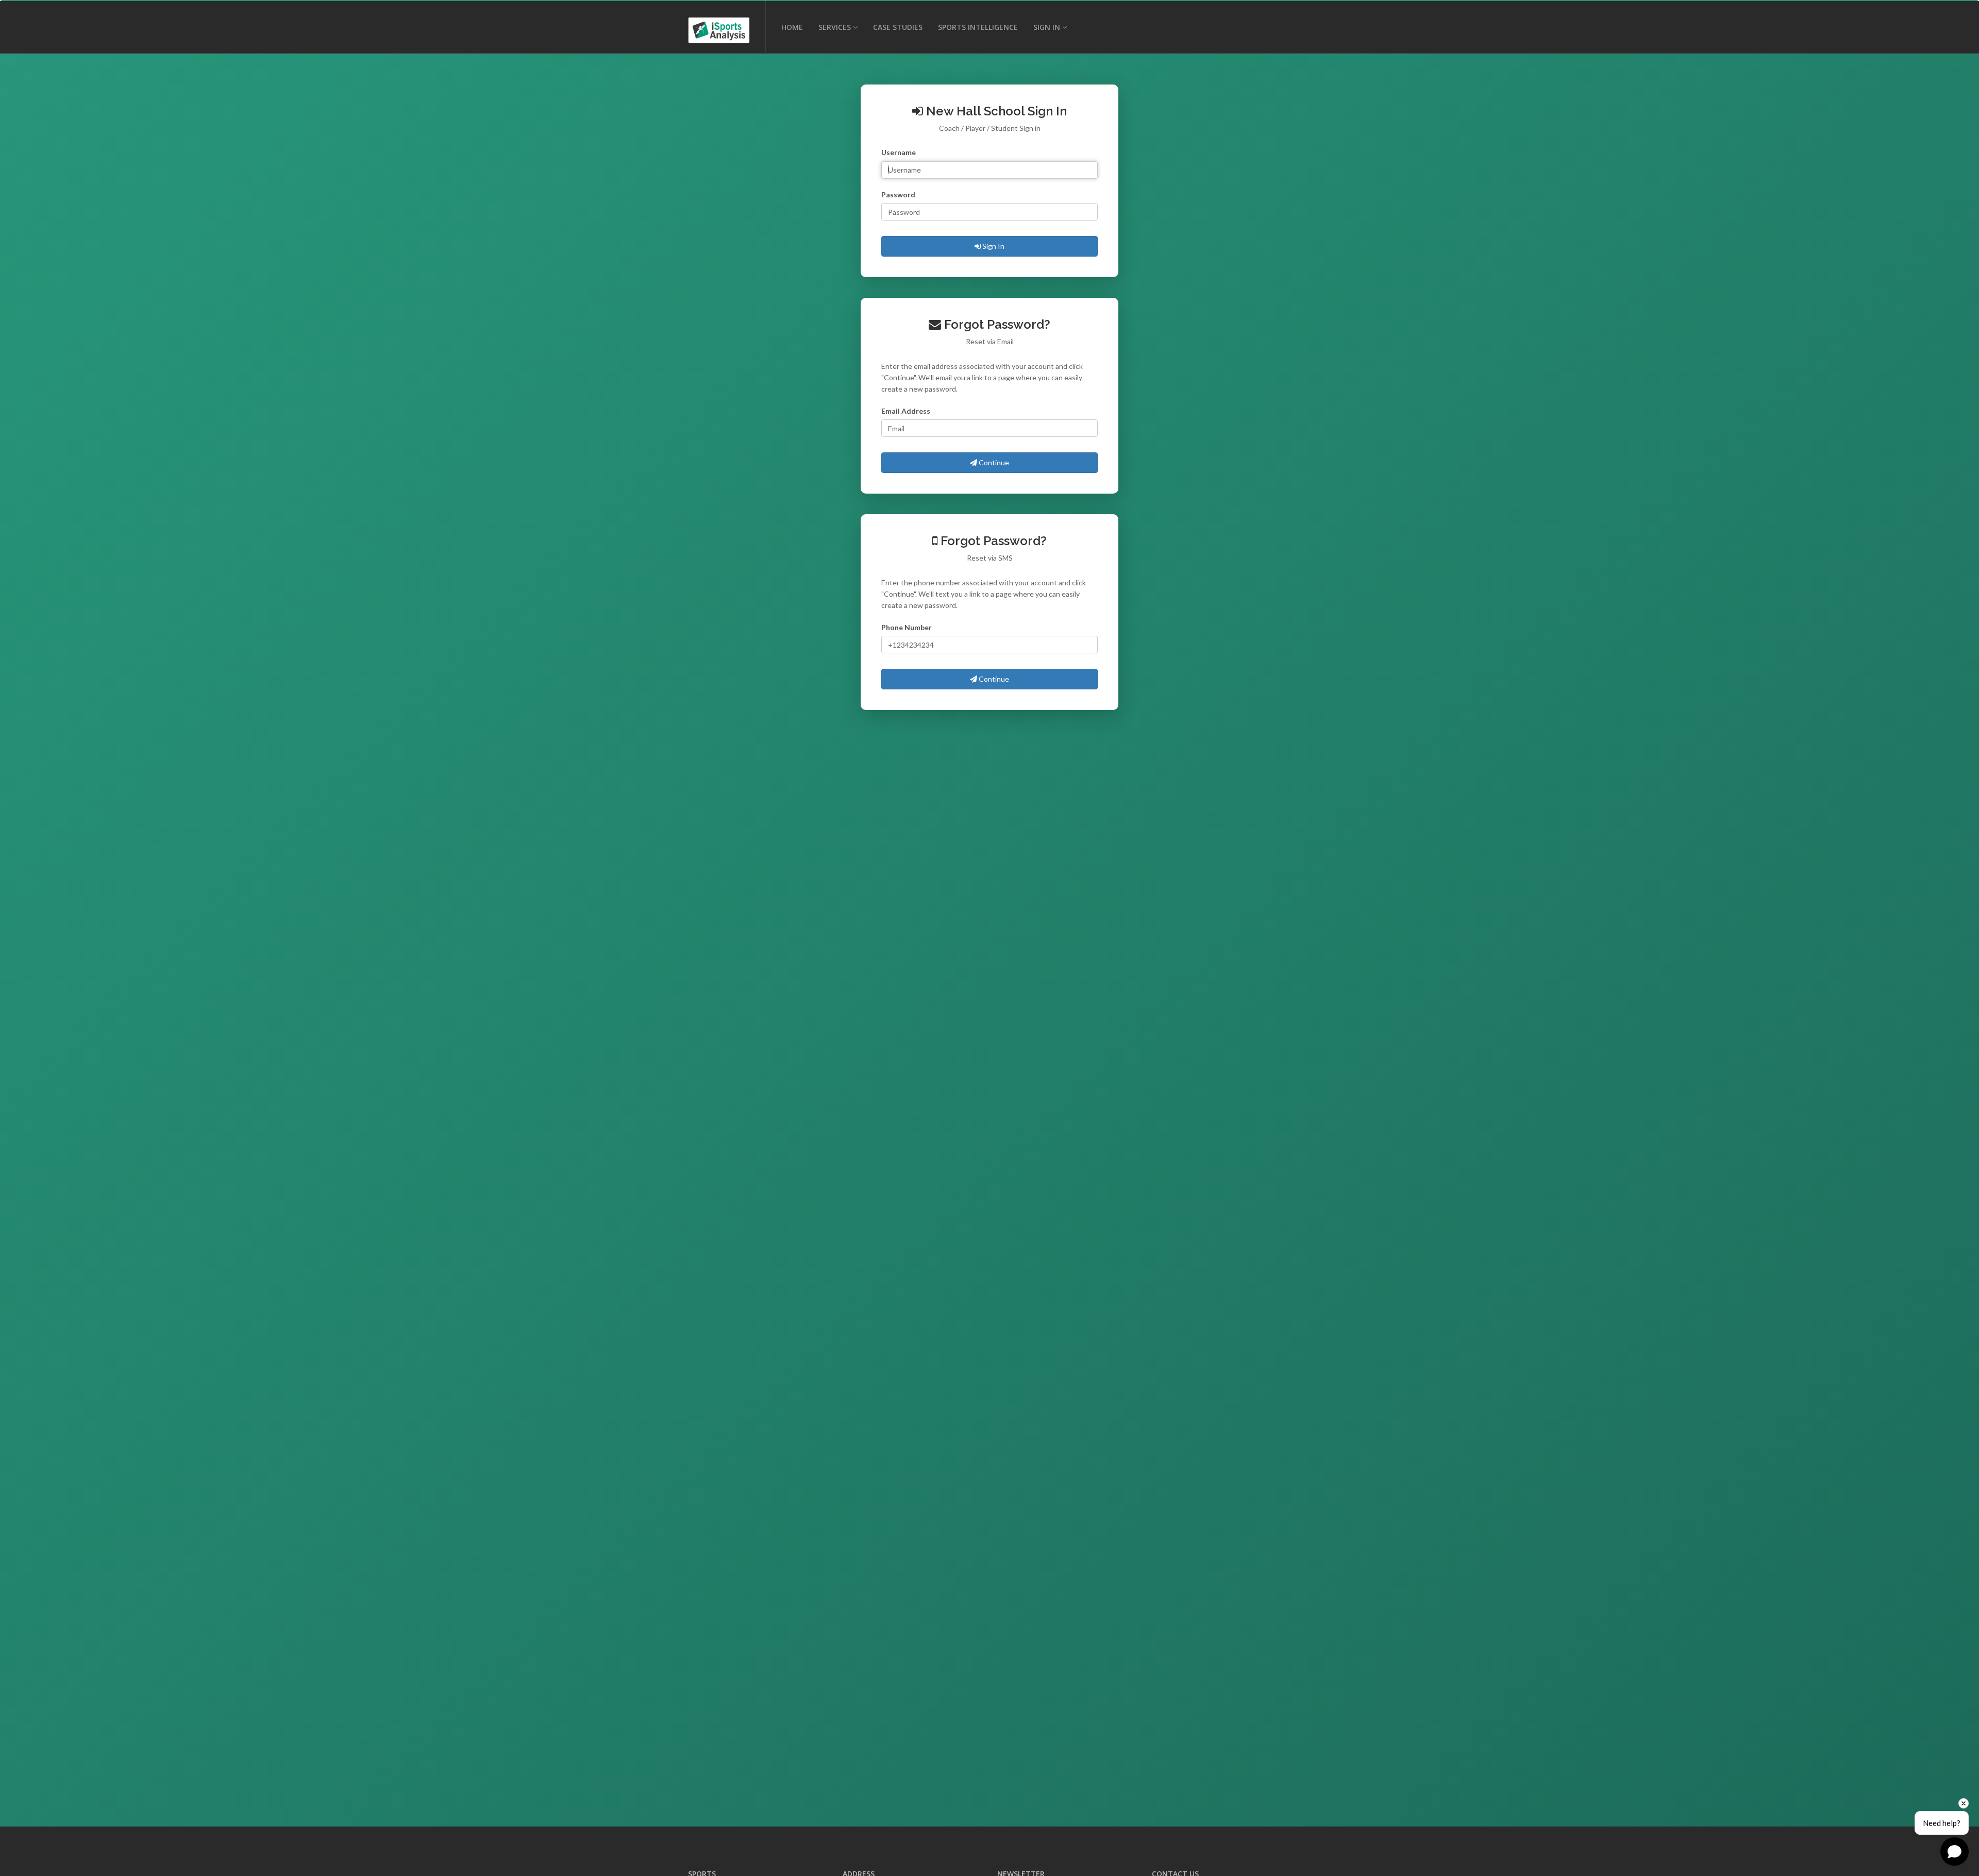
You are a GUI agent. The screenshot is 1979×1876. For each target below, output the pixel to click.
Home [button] (792, 27)
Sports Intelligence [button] (978, 27)
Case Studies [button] (898, 27)
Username (899, 152)
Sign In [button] (1047, 27)
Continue (993, 462)
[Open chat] (1955, 1852)
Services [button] (835, 27)
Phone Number (907, 627)
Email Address (906, 411)
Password (898, 195)
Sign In (993, 246)
